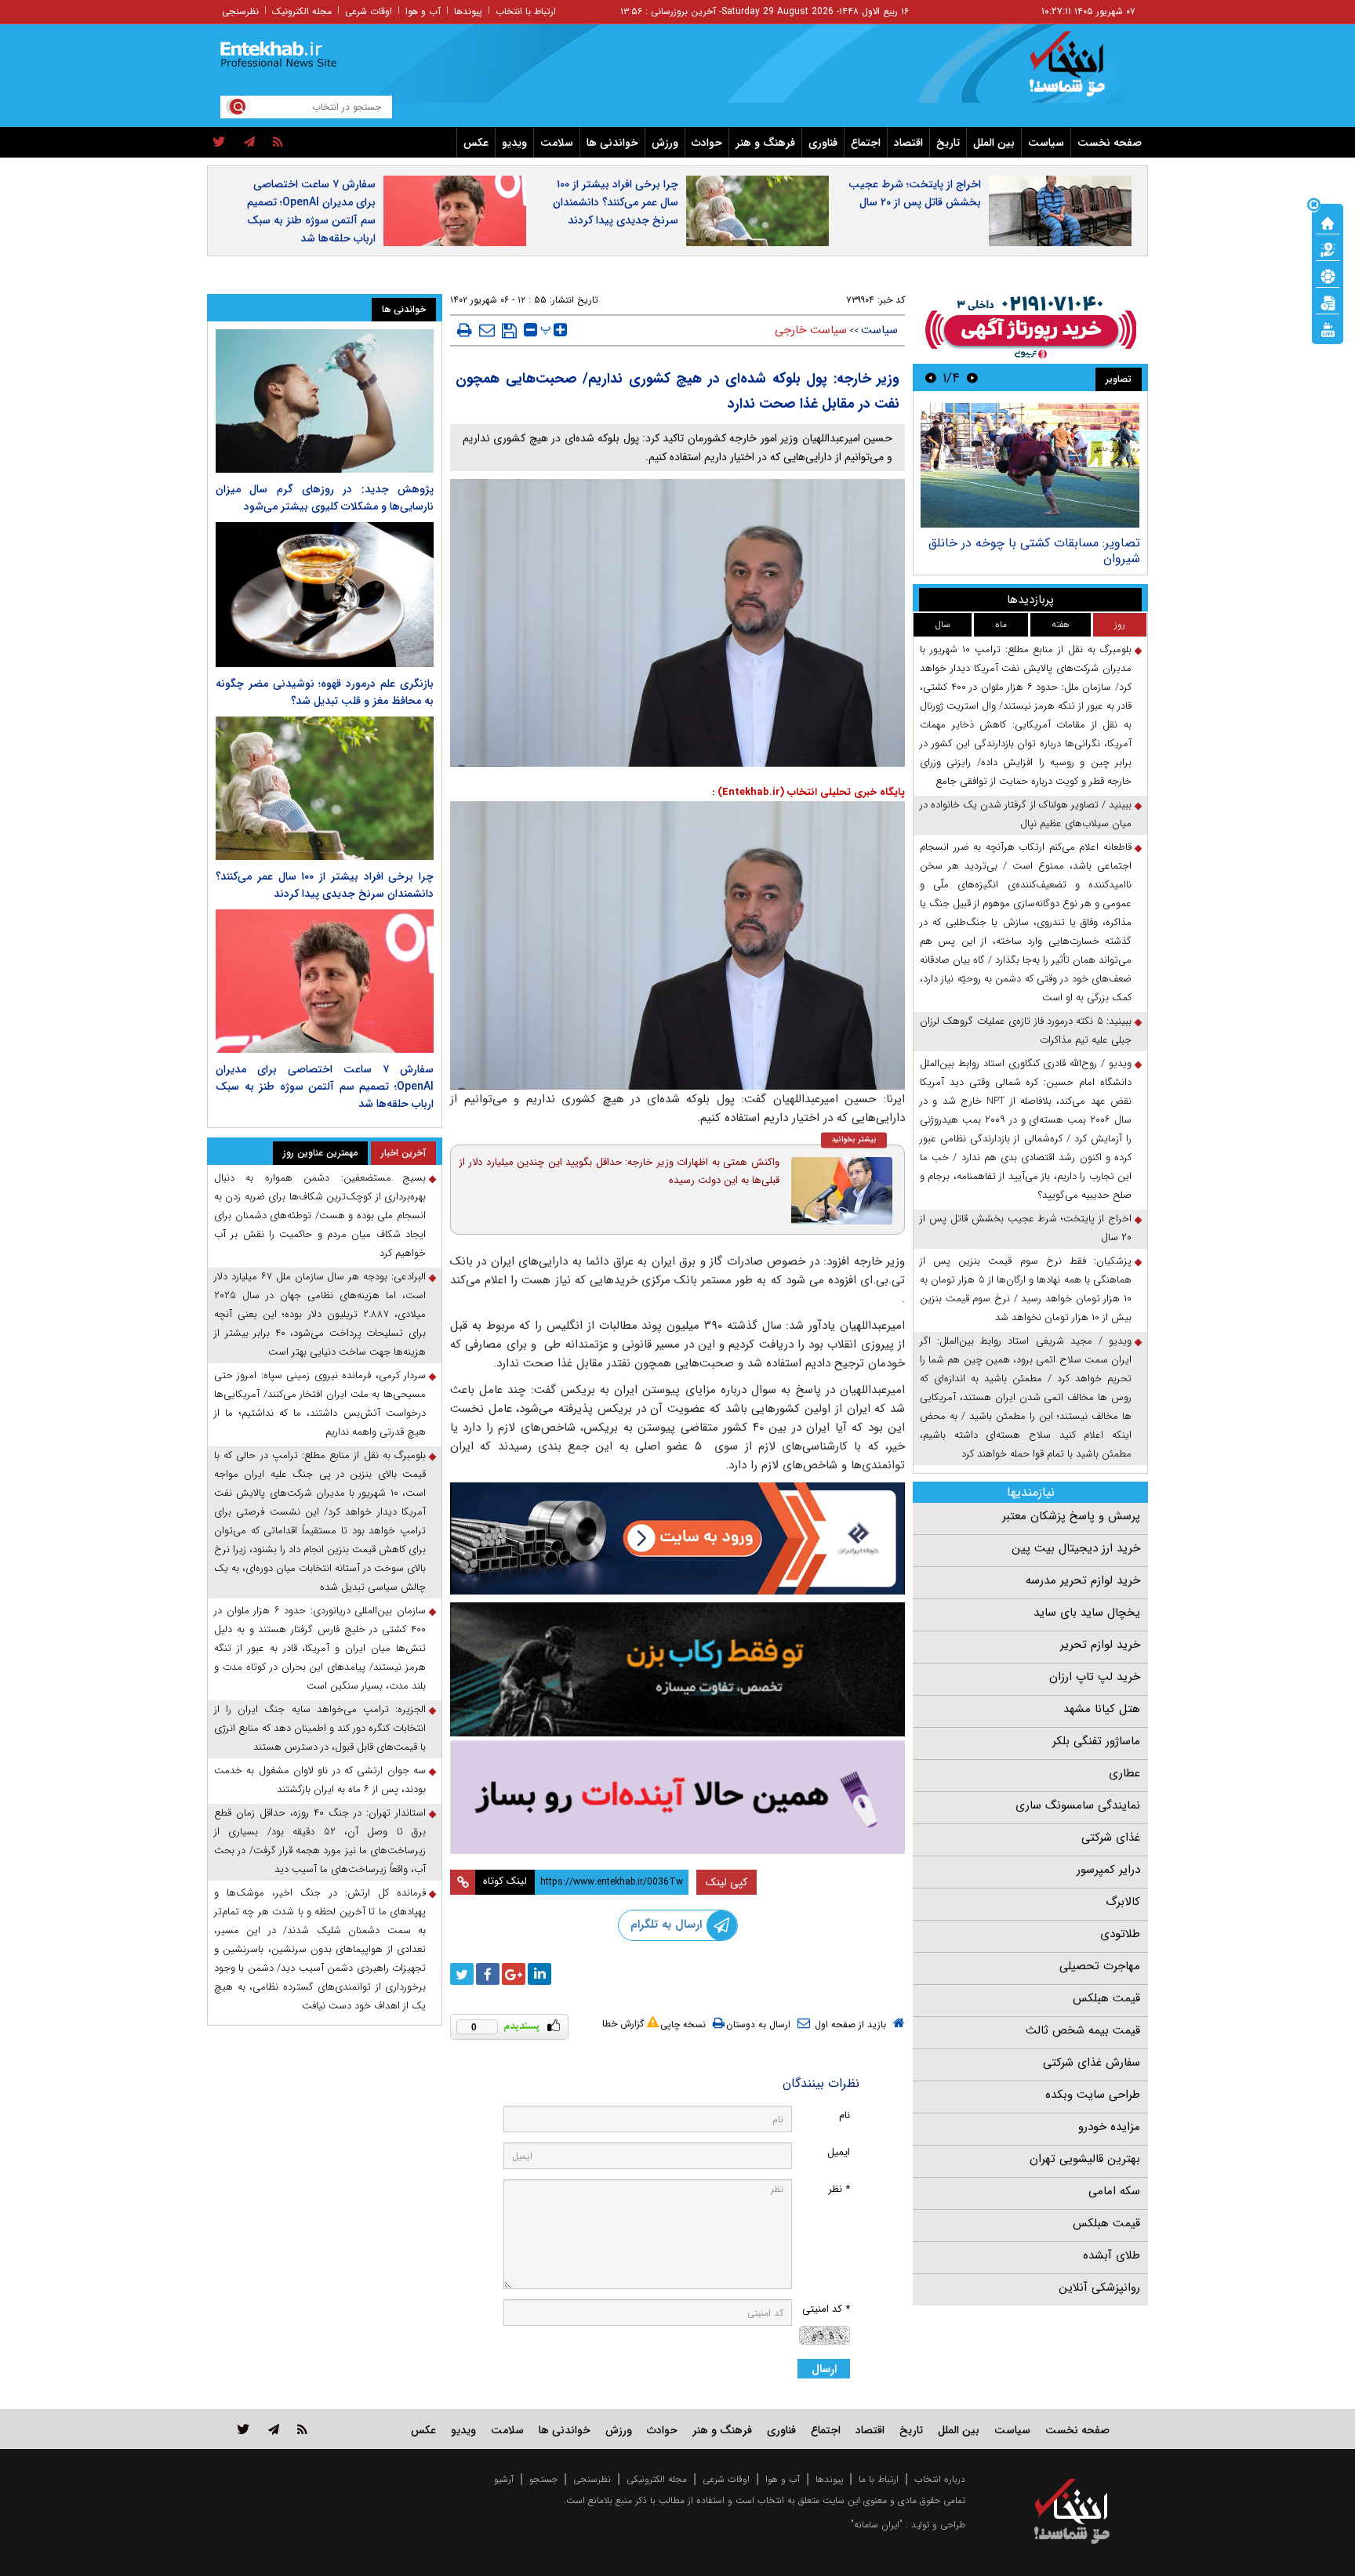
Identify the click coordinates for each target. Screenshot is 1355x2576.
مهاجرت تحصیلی (1100, 1966)
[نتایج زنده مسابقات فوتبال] (1328, 328)
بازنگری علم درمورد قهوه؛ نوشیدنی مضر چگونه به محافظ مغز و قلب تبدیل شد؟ (325, 692)
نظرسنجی (240, 11)
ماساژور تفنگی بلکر (1096, 1741)
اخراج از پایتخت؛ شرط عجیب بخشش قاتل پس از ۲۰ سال (915, 193)
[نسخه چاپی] (465, 330)
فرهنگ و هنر (765, 143)
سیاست (1046, 143)
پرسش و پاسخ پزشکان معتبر (1071, 1516)
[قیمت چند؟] (1328, 249)
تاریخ (948, 143)
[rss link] (302, 2429)
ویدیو (514, 143)
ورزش (665, 143)
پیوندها (468, 11)
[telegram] (249, 143)
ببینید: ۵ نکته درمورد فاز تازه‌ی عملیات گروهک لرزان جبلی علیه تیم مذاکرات (1026, 1030)
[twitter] (219, 143)
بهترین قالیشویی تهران (1085, 2159)
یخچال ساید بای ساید (1087, 1613)
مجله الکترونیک (302, 11)
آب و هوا (423, 11)
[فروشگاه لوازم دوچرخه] (677, 1669)
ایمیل (839, 2152)
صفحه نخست (1110, 143)
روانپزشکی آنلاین (1099, 2288)
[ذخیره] (509, 331)
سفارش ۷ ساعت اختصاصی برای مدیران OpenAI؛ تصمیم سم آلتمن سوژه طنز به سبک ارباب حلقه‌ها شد (311, 211)
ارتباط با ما (879, 2479)
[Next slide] (931, 377)
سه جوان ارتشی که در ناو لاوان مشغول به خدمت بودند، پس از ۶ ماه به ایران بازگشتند (320, 1780)
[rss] (278, 143)
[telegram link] (274, 2429)
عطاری (1124, 1773)
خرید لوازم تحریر (1100, 1645)
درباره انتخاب (940, 2479)
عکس (476, 143)
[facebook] (488, 1974)
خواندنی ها (612, 143)
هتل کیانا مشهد (1102, 1709)
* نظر (839, 2189)
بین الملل (994, 143)
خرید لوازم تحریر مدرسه (1083, 1580)
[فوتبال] (1328, 275)
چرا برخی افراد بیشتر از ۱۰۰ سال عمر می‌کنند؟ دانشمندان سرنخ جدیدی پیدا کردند (616, 202)
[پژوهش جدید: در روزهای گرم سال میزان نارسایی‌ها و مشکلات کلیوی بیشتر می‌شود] (325, 401)
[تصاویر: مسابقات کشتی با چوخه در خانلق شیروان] (1030, 465)
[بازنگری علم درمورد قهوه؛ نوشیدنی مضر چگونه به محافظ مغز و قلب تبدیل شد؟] (325, 595)
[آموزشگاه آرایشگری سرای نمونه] (677, 1797)
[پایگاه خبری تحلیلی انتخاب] (1079, 71)
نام (845, 2115)
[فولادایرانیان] (677, 1538)
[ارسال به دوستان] (487, 330)
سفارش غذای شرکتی (1092, 2063)
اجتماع (866, 143)
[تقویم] (1328, 302)
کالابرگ (1123, 1902)
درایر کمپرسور (1108, 1870)
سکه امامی (1114, 2191)
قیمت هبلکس (1106, 1998)
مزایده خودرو (1109, 2127)
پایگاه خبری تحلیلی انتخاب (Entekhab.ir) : (808, 792)
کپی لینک (727, 1882)
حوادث (707, 143)
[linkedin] (539, 1974)
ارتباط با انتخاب (526, 11)
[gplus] (514, 1974)
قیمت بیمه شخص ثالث (1083, 2030)
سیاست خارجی (811, 330)
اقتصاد (908, 143)
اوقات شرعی (369, 11)
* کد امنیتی (826, 2309)
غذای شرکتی (1111, 1838)
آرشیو (504, 2479)
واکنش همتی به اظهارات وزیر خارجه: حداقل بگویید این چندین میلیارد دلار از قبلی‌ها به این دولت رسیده (619, 1171)
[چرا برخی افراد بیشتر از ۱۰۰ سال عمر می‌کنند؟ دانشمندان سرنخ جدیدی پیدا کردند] (325, 788)
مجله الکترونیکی (657, 2479)
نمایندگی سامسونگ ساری (1078, 1805)
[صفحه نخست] (1328, 222)
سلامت (557, 143)
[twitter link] (243, 2429)
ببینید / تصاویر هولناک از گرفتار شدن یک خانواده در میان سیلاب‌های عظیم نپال (1026, 814)
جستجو (543, 2479)
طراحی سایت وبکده (1093, 2095)
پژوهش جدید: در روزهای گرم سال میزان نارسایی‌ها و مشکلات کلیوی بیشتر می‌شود (325, 498)
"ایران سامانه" (877, 2525)
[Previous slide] (972, 377)
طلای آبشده (1112, 2255)
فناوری (823, 143)
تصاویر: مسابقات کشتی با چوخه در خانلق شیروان (1034, 551)
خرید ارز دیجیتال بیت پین (1076, 1548)
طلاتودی (1120, 1934)
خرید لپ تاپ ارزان (1095, 1677)
